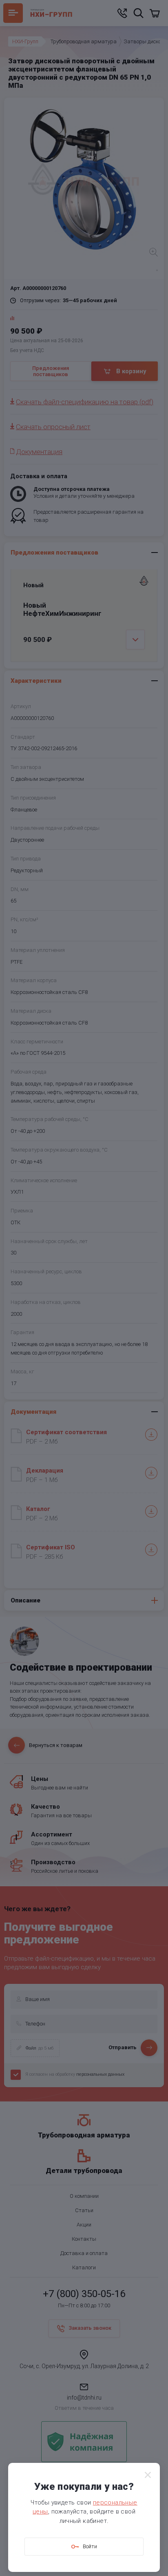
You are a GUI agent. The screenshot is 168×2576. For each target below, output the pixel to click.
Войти (90, 2546)
